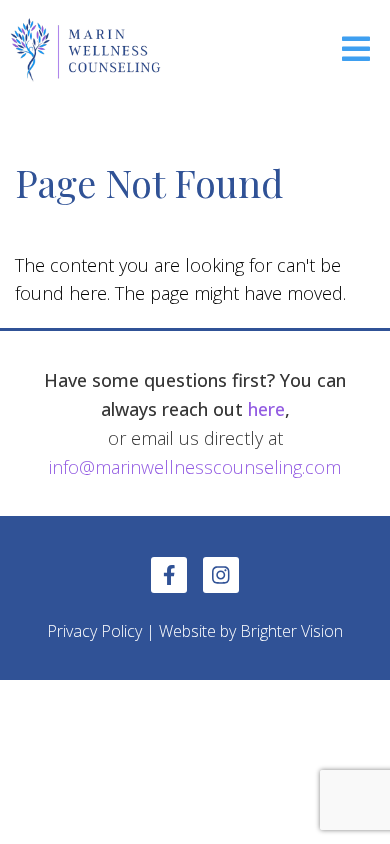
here (266, 409)
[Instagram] (221, 575)
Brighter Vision (291, 631)
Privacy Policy (94, 631)
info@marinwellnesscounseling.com (195, 467)
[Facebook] (169, 575)
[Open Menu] (356, 50)
